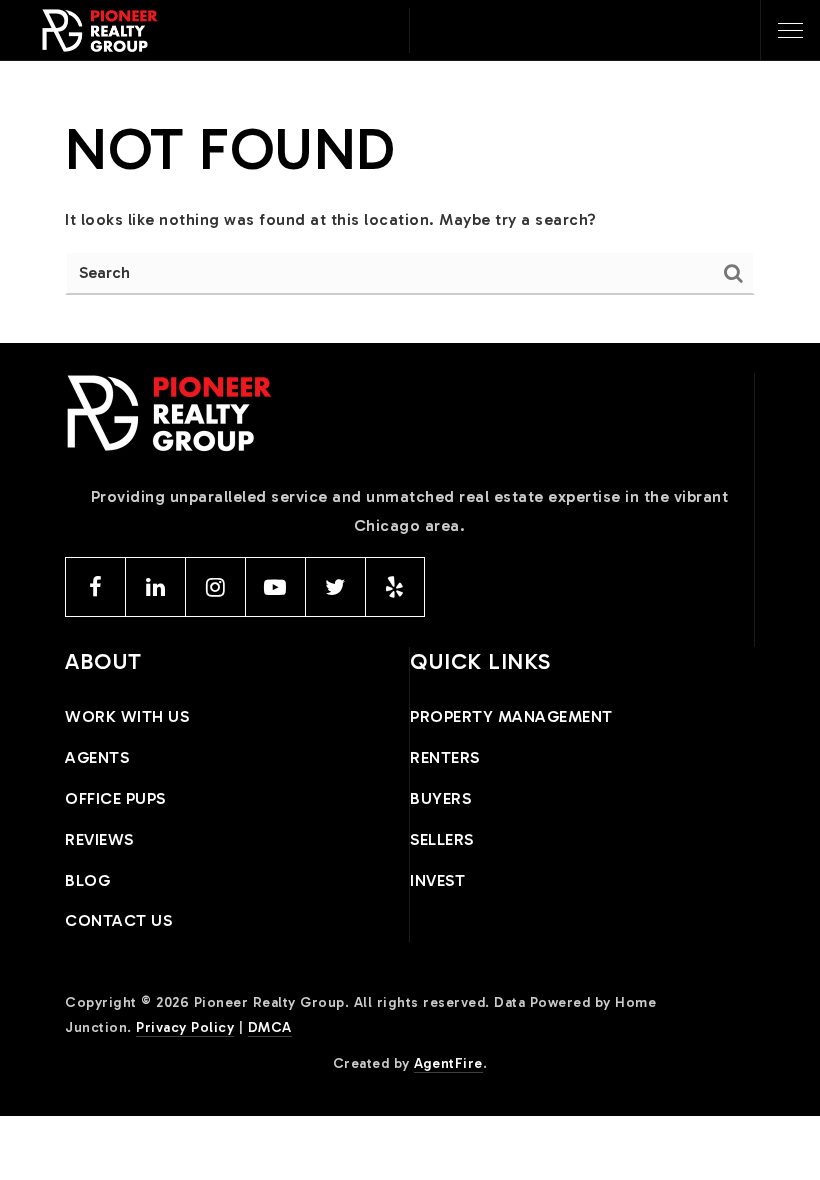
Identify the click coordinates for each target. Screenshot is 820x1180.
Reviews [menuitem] (99, 839)
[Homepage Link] (100, 28)
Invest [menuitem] (437, 880)
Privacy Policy (185, 1027)
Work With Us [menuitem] (127, 716)
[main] (410, 202)
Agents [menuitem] (97, 757)
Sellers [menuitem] (442, 839)
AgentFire (448, 1063)
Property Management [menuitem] (511, 716)
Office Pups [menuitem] (115, 798)
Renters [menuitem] (445, 757)
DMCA (270, 1027)
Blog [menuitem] (87, 880)
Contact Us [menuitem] (118, 920)
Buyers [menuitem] (440, 798)
